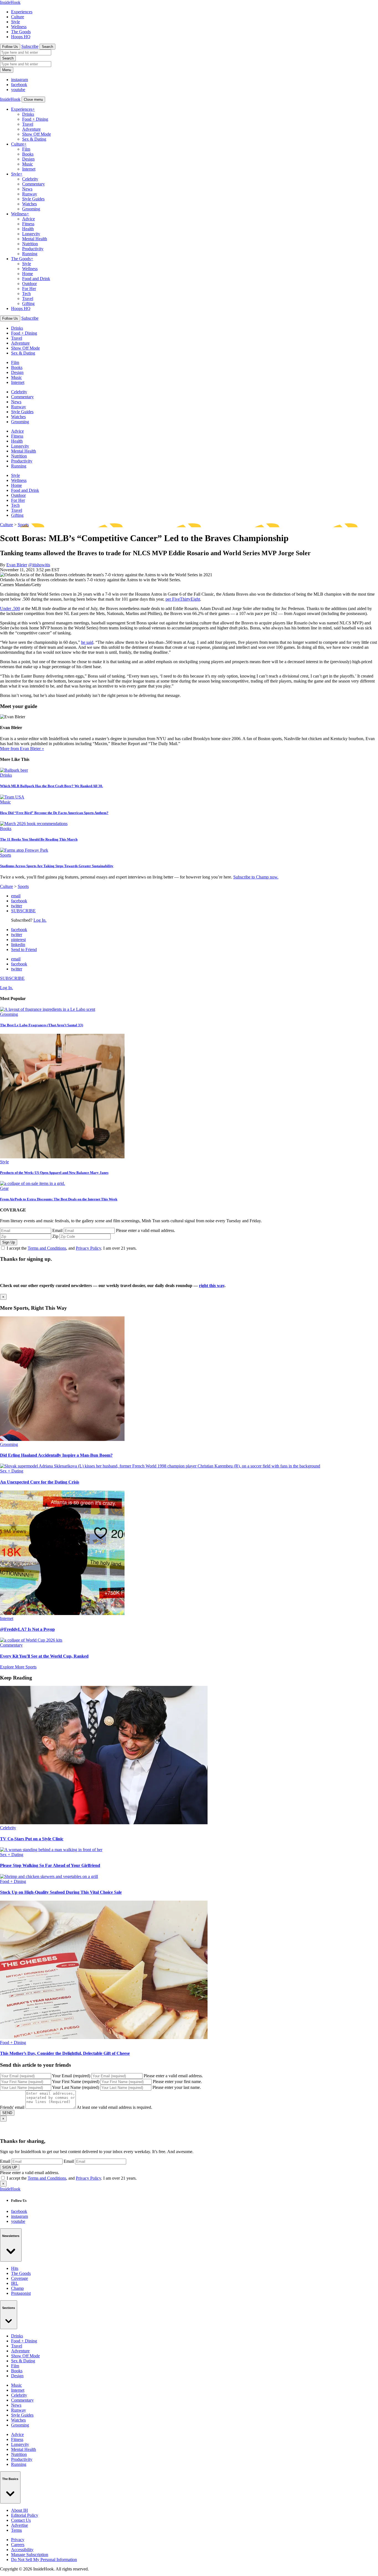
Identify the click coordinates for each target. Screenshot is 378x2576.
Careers (18, 2545)
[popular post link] (48, 1009)
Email (57, 1230)
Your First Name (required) (76, 2082)
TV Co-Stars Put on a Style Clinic (32, 1839)
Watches (29, 204)
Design (28, 159)
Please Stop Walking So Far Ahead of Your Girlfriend (50, 1865)
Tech (26, 294)
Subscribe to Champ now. (256, 877)
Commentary (33, 184)
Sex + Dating (12, 1471)
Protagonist (21, 2293)
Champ (17, 2288)
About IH (20, 2510)
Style (15, 22)
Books (28, 154)
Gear (4, 1188)
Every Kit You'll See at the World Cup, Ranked (44, 1656)
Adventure (31, 129)
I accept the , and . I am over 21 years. (72, 1248)
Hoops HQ (21, 37)
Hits (15, 2268)
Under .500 (10, 609)
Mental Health (35, 239)
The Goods (21, 32)
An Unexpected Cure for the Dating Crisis (40, 1482)
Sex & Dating (34, 139)
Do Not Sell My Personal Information (44, 2560)
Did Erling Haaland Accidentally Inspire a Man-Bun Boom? (56, 1455)
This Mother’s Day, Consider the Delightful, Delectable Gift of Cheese (65, 2053)
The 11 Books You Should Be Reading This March (39, 839)
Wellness (19, 27)
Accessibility (22, 2550)
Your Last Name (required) (76, 2087)
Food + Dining (35, 119)
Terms (16, 2530)
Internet (29, 169)
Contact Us (21, 2520)
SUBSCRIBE (23, 911)
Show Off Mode (37, 134)
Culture (18, 17)
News (27, 189)
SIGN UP (10, 2167)
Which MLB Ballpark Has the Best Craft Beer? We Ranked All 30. (51, 786)
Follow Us (10, 47)
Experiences (22, 12)
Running (30, 254)
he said (87, 642)
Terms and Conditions (47, 1248)
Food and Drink (36, 279)
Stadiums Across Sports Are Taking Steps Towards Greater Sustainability (57, 866)
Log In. (40, 920)
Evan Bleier (17, 565)
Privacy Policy (88, 1248)
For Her (29, 289)
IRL (15, 2283)
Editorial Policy (25, 2515)
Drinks (28, 114)
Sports (23, 525)
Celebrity (30, 179)
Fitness (28, 224)
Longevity (31, 234)
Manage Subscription (30, 2555)
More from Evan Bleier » (22, 749)
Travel (28, 124)
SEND (7, 2113)
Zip (55, 1236)
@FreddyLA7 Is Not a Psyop (27, 1629)
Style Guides (33, 199)
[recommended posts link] (62, 1439)
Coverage (20, 2278)
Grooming (31, 209)
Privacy (18, 2540)
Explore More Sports (18, 1667)
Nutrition (30, 244)
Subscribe (30, 46)
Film (26, 149)
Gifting (28, 303)
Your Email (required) (71, 2076)
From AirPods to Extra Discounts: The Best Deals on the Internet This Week (59, 1199)
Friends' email (12, 2107)
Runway (30, 194)
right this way (212, 1286)
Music (28, 164)
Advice (29, 219)
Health (28, 229)
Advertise (20, 2525)
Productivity (33, 249)
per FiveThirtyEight (183, 599)
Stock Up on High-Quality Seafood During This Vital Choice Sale (61, 1892)
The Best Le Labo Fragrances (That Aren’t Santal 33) (42, 1025)
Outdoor (29, 284)
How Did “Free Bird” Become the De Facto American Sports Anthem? (54, 813)
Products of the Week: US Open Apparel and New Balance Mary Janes (54, 1173)
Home (28, 274)
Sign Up (9, 1242)
